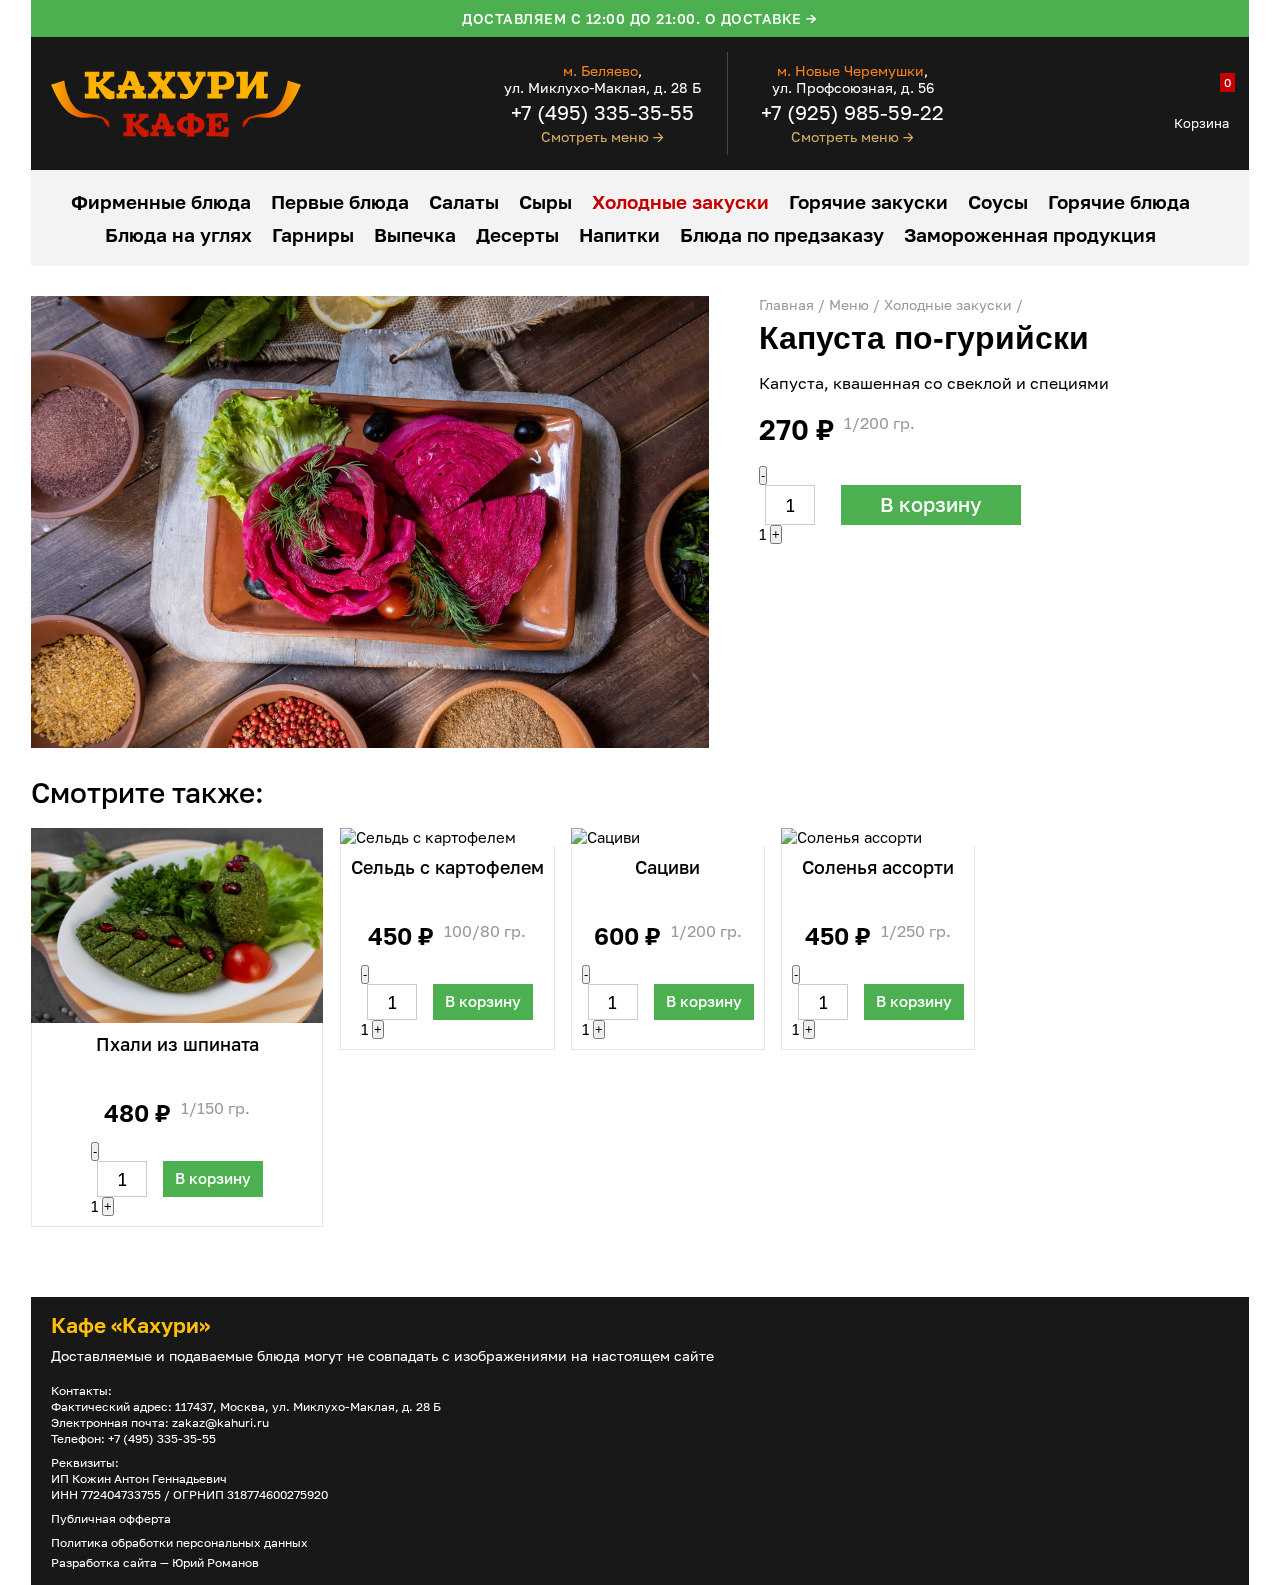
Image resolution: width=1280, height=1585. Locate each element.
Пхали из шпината (177, 1044)
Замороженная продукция (1030, 234)
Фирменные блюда (161, 201)
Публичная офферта (111, 1518)
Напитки (619, 234)
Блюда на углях (178, 234)
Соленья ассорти (878, 867)
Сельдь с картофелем (447, 867)
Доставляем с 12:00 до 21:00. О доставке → (640, 18)
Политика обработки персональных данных (179, 1542)
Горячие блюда (1119, 201)
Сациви (667, 867)
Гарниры (313, 234)
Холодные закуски (680, 201)
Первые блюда (340, 201)
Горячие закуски (868, 201)
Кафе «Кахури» (130, 1325)
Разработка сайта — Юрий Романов (155, 1562)
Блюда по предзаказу (782, 234)
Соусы (998, 201)
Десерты (517, 234)
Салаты (464, 201)
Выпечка (415, 234)
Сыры (545, 201)
